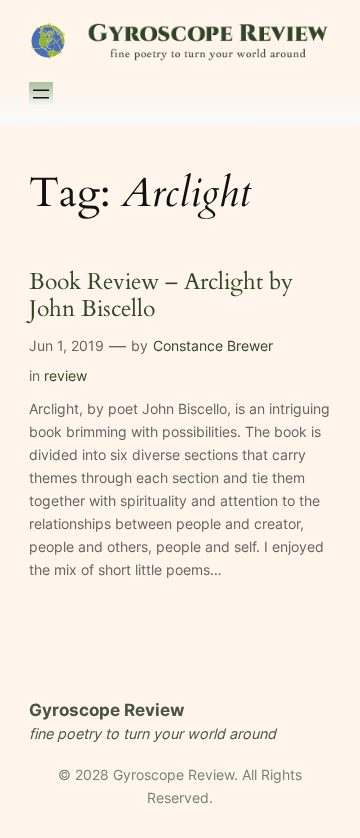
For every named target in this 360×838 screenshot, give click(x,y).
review (65, 375)
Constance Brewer (213, 345)
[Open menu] (41, 94)
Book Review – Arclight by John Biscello (161, 296)
